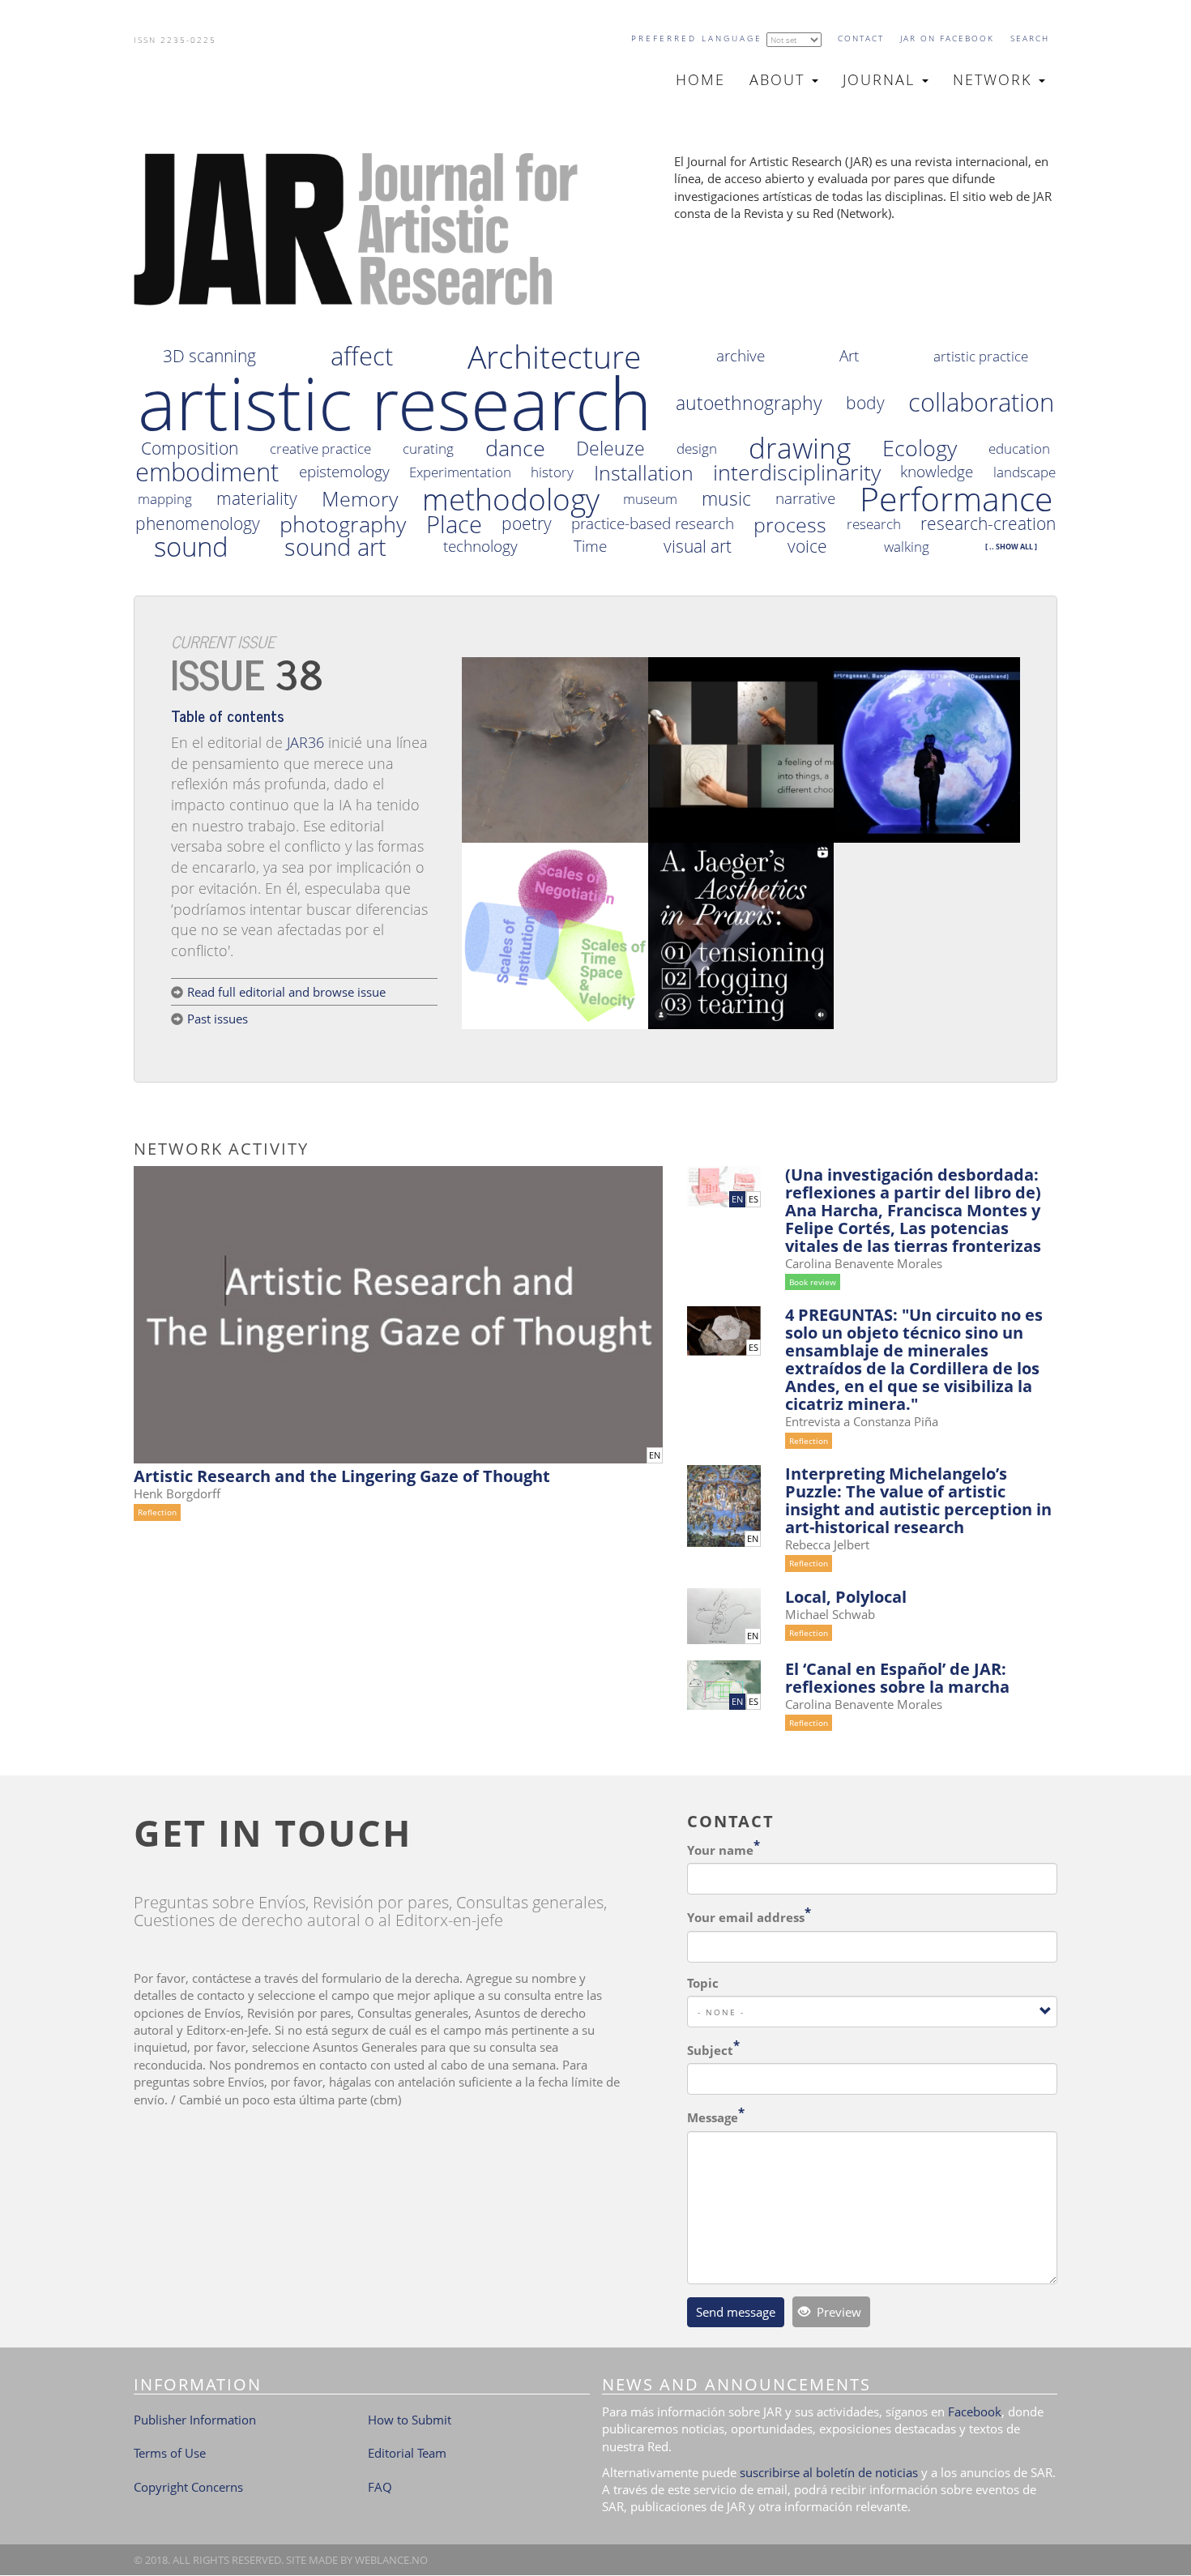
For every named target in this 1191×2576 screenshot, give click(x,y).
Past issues (218, 1019)
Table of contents (228, 715)
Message (713, 2117)
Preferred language (697, 38)
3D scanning (209, 356)
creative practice (320, 449)
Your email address (746, 1917)
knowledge (937, 472)
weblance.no (391, 2560)
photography (343, 524)
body (865, 403)
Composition (190, 449)
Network (995, 79)
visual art (698, 547)
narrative (805, 499)
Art (849, 356)
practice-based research (653, 524)
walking (907, 547)
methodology (511, 499)
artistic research (395, 403)
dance (515, 448)
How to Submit (410, 2420)
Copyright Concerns (188, 2487)
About (780, 79)
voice (807, 547)
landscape (1025, 472)
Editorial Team (407, 2453)
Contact (861, 38)
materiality (257, 499)
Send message (736, 2312)
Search (1030, 38)
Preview (837, 2312)
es (753, 1199)
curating (428, 449)
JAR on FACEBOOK (947, 38)
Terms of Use (170, 2453)
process (790, 525)
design (697, 449)
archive (741, 356)
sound (191, 547)
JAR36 (305, 742)
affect (362, 357)
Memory (360, 499)
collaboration (981, 403)
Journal (882, 79)
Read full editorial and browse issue (286, 992)
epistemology (344, 472)
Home (700, 79)
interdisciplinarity (797, 472)
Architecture (554, 356)
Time (590, 547)
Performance (956, 499)
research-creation (988, 524)
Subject (710, 2050)
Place (454, 524)
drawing (800, 448)
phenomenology (198, 524)
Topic (703, 1983)
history (552, 472)
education (1019, 449)
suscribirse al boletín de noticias (829, 2472)
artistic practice (981, 356)
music (726, 499)
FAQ (380, 2487)
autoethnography (749, 403)
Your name (720, 1850)
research (874, 524)
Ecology (920, 448)
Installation (644, 473)
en (655, 1455)
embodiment (207, 472)
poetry (527, 524)
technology (480, 547)
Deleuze (610, 449)
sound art (335, 547)
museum (650, 499)
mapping (165, 499)
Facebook (975, 2412)
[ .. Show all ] (1011, 547)
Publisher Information (195, 2420)
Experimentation (460, 472)
